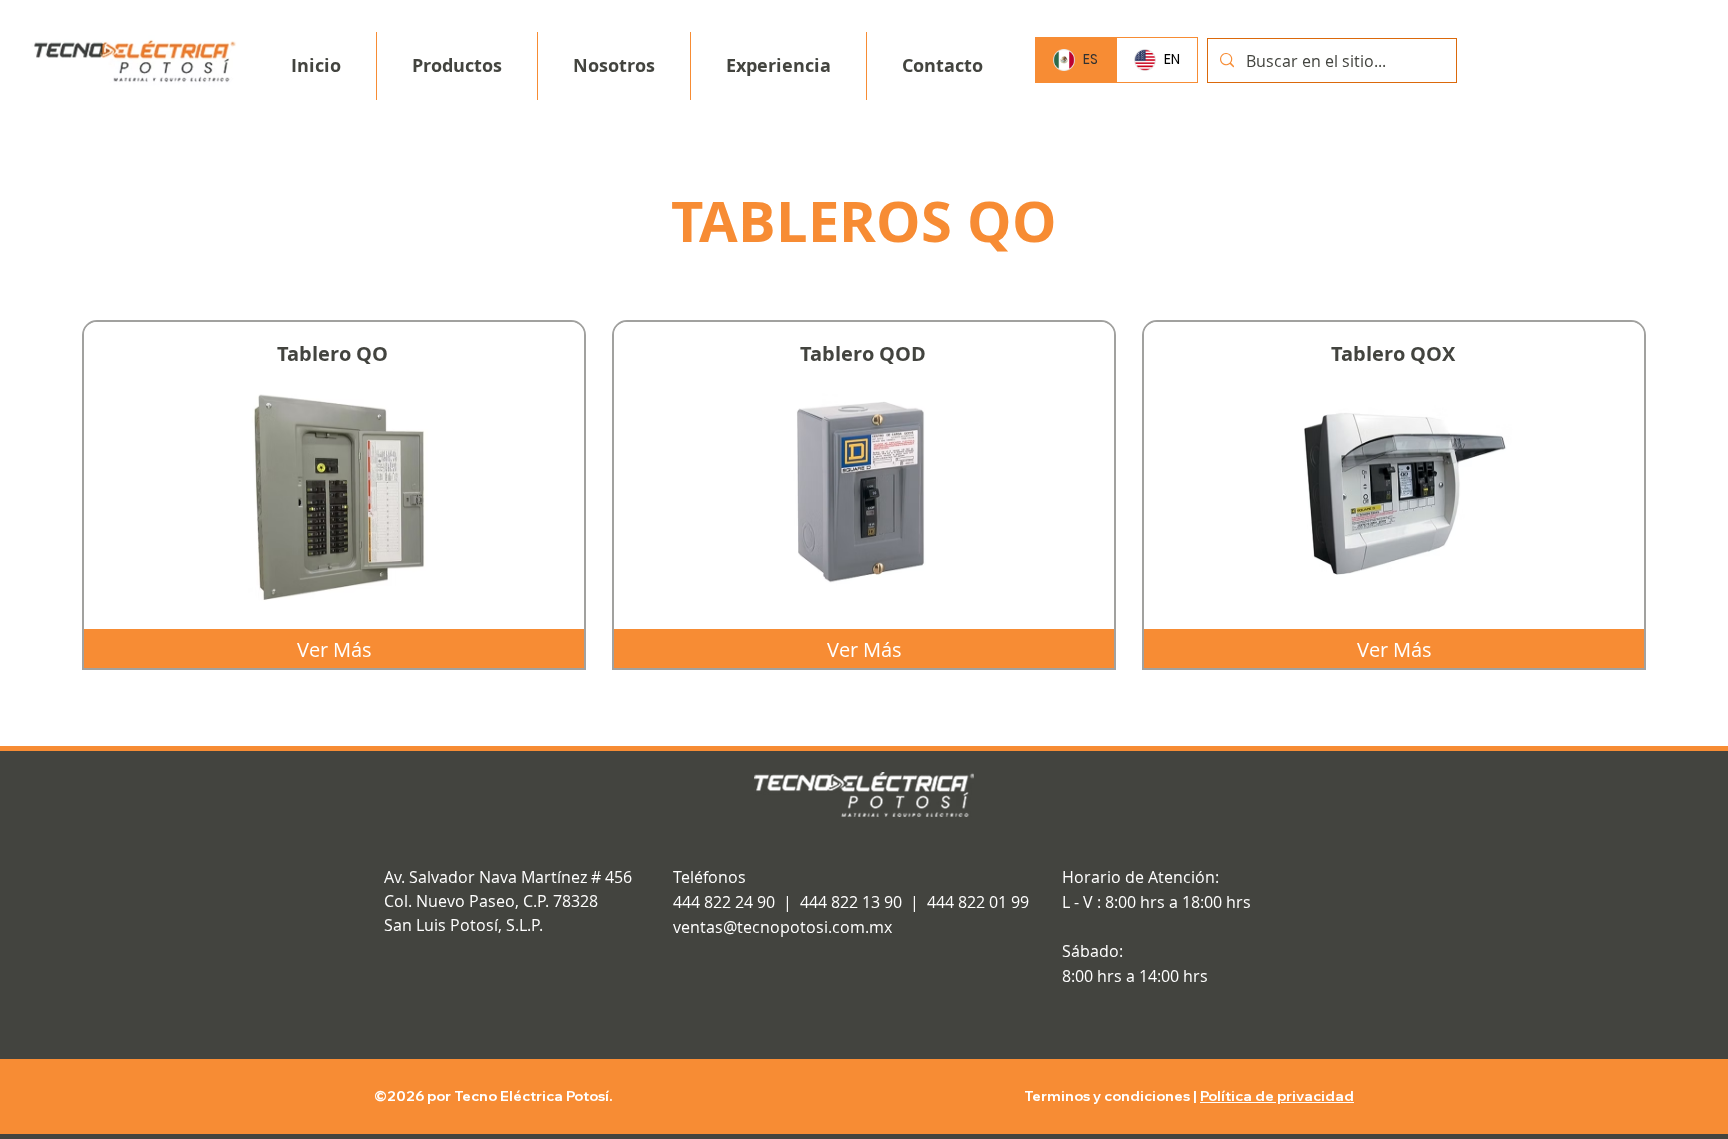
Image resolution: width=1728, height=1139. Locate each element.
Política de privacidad (1277, 1096)
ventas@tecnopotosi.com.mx (782, 927)
